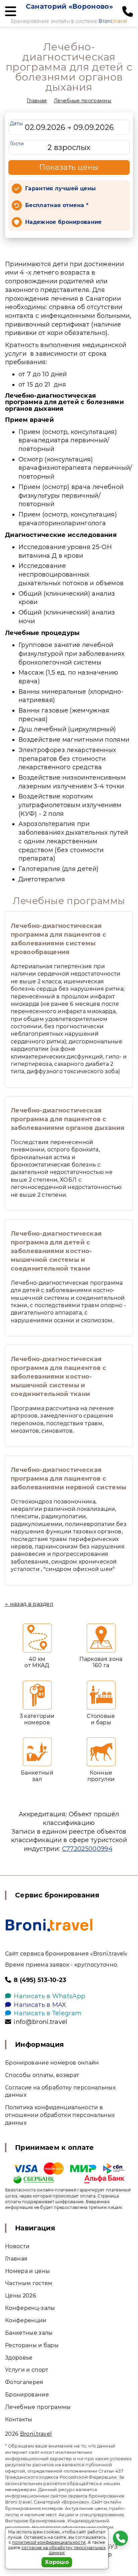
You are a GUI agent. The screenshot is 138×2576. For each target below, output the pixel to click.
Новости (17, 2246)
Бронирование (27, 2395)
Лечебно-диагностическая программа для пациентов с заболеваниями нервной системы (68, 1479)
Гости (17, 144)
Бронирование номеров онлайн (52, 2063)
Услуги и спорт (27, 2370)
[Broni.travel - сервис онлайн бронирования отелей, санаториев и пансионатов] (49, 1925)
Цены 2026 (21, 2296)
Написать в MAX (40, 2005)
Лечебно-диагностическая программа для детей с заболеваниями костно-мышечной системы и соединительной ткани (56, 1251)
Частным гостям (29, 2283)
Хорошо (57, 2562)
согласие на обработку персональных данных (63, 2550)
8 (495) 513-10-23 (40, 1980)
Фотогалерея (24, 2382)
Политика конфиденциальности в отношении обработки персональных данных (60, 2115)
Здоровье (19, 2358)
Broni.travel (36, 2434)
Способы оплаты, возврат (42, 2075)
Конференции (26, 2320)
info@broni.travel (41, 2022)
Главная (37, 101)
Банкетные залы (29, 2333)
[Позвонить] (128, 12)
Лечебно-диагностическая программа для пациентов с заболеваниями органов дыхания (67, 1119)
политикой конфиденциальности (49, 2542)
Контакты (19, 2419)
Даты (16, 123)
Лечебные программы (83, 101)
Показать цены (69, 167)
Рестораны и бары (32, 2345)
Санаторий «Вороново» (69, 6)
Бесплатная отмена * (57, 205)
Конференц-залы (30, 2308)
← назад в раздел (29, 1604)
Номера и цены (27, 2271)
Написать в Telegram (48, 2013)
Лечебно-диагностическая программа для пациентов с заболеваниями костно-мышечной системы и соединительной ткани (58, 1377)
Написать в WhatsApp (49, 1996)
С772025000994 (87, 1849)
